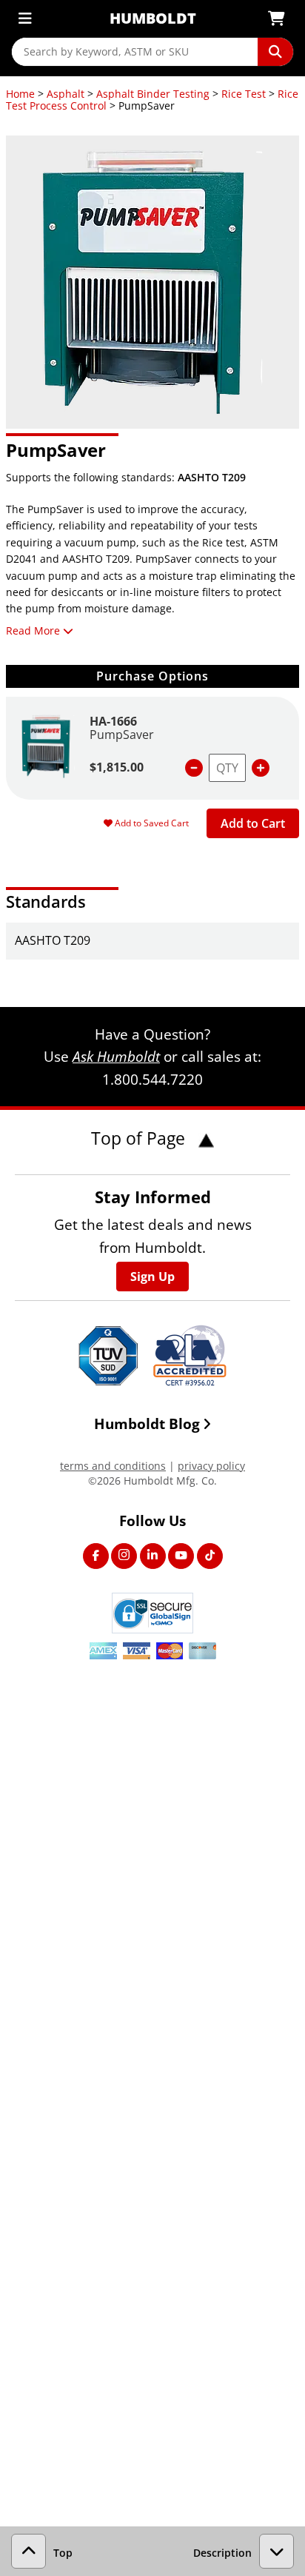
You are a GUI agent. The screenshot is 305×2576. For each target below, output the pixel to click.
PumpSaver (122, 735)
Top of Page (140, 1138)
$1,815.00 (117, 767)
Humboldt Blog (147, 1424)
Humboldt (153, 18)
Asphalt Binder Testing (153, 94)
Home (20, 94)
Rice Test (244, 94)
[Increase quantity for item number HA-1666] (261, 768)
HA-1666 (113, 721)
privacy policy (211, 1466)
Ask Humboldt (116, 1056)
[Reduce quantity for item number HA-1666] (194, 768)
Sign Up (152, 1277)
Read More (33, 630)
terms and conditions (113, 1466)
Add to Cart (253, 823)
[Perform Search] (275, 52)
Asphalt (66, 94)
